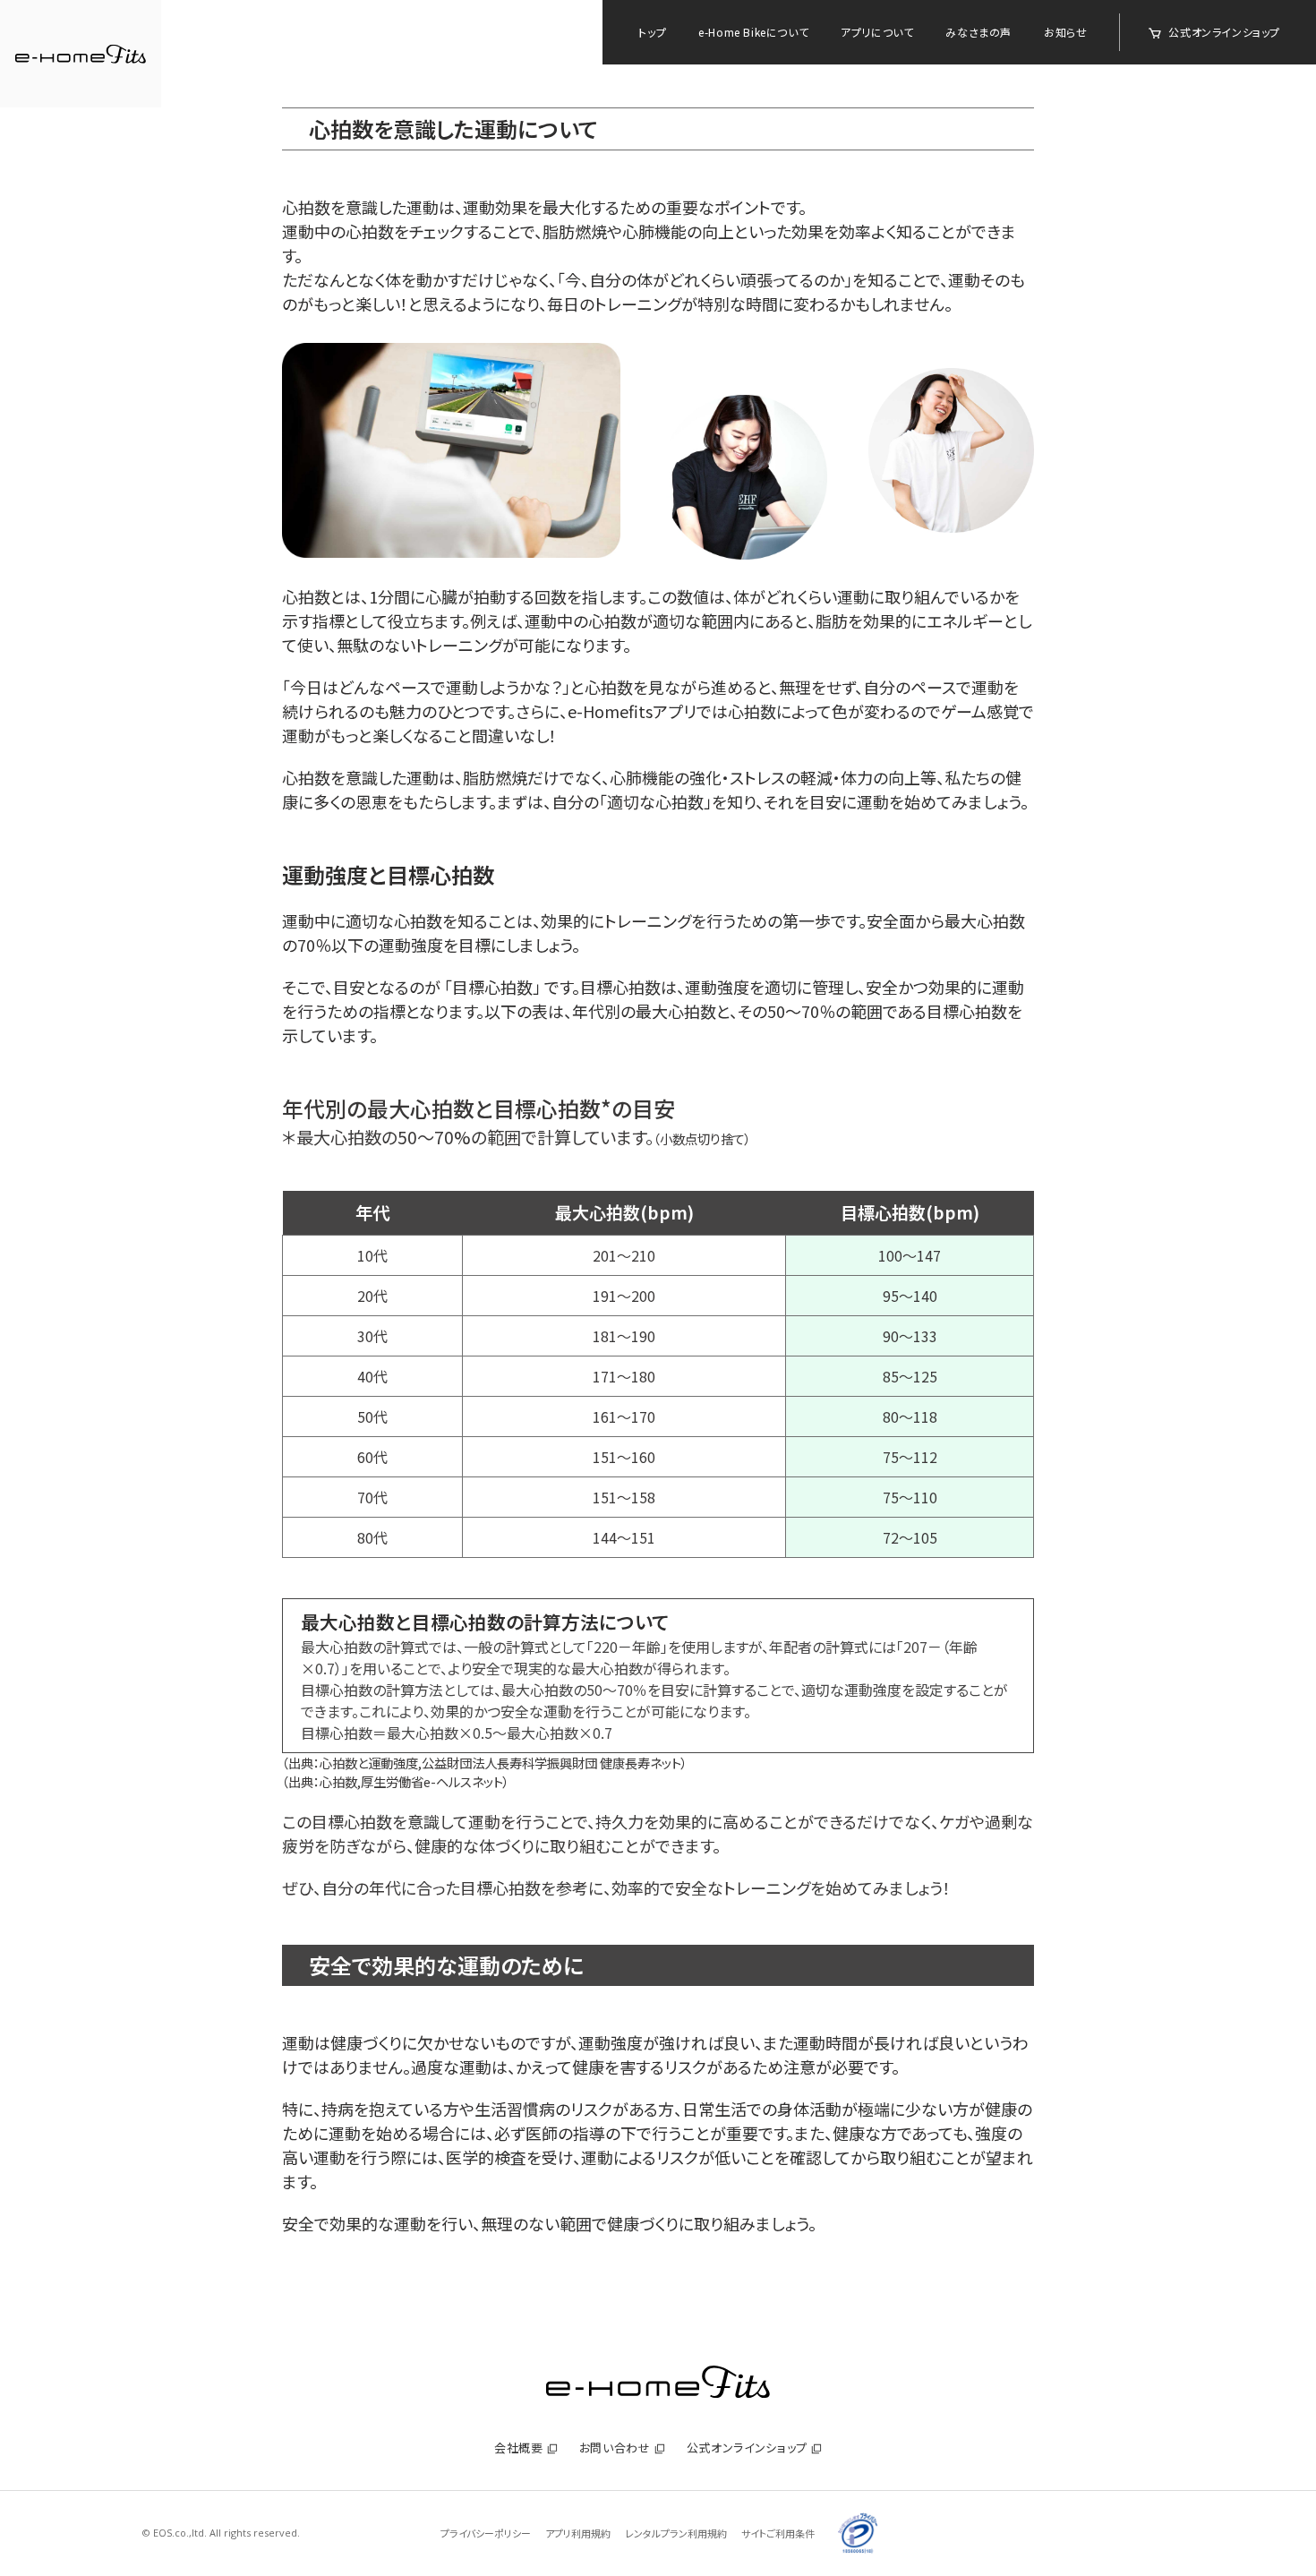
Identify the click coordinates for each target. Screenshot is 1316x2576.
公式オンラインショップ (1224, 32)
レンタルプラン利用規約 (676, 2533)
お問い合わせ (615, 2448)
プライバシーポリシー (486, 2533)
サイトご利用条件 (778, 2533)
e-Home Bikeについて (753, 32)
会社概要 (519, 2448)
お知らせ (1065, 32)
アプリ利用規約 (578, 2533)
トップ (652, 32)
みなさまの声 (978, 32)
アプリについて (877, 32)
